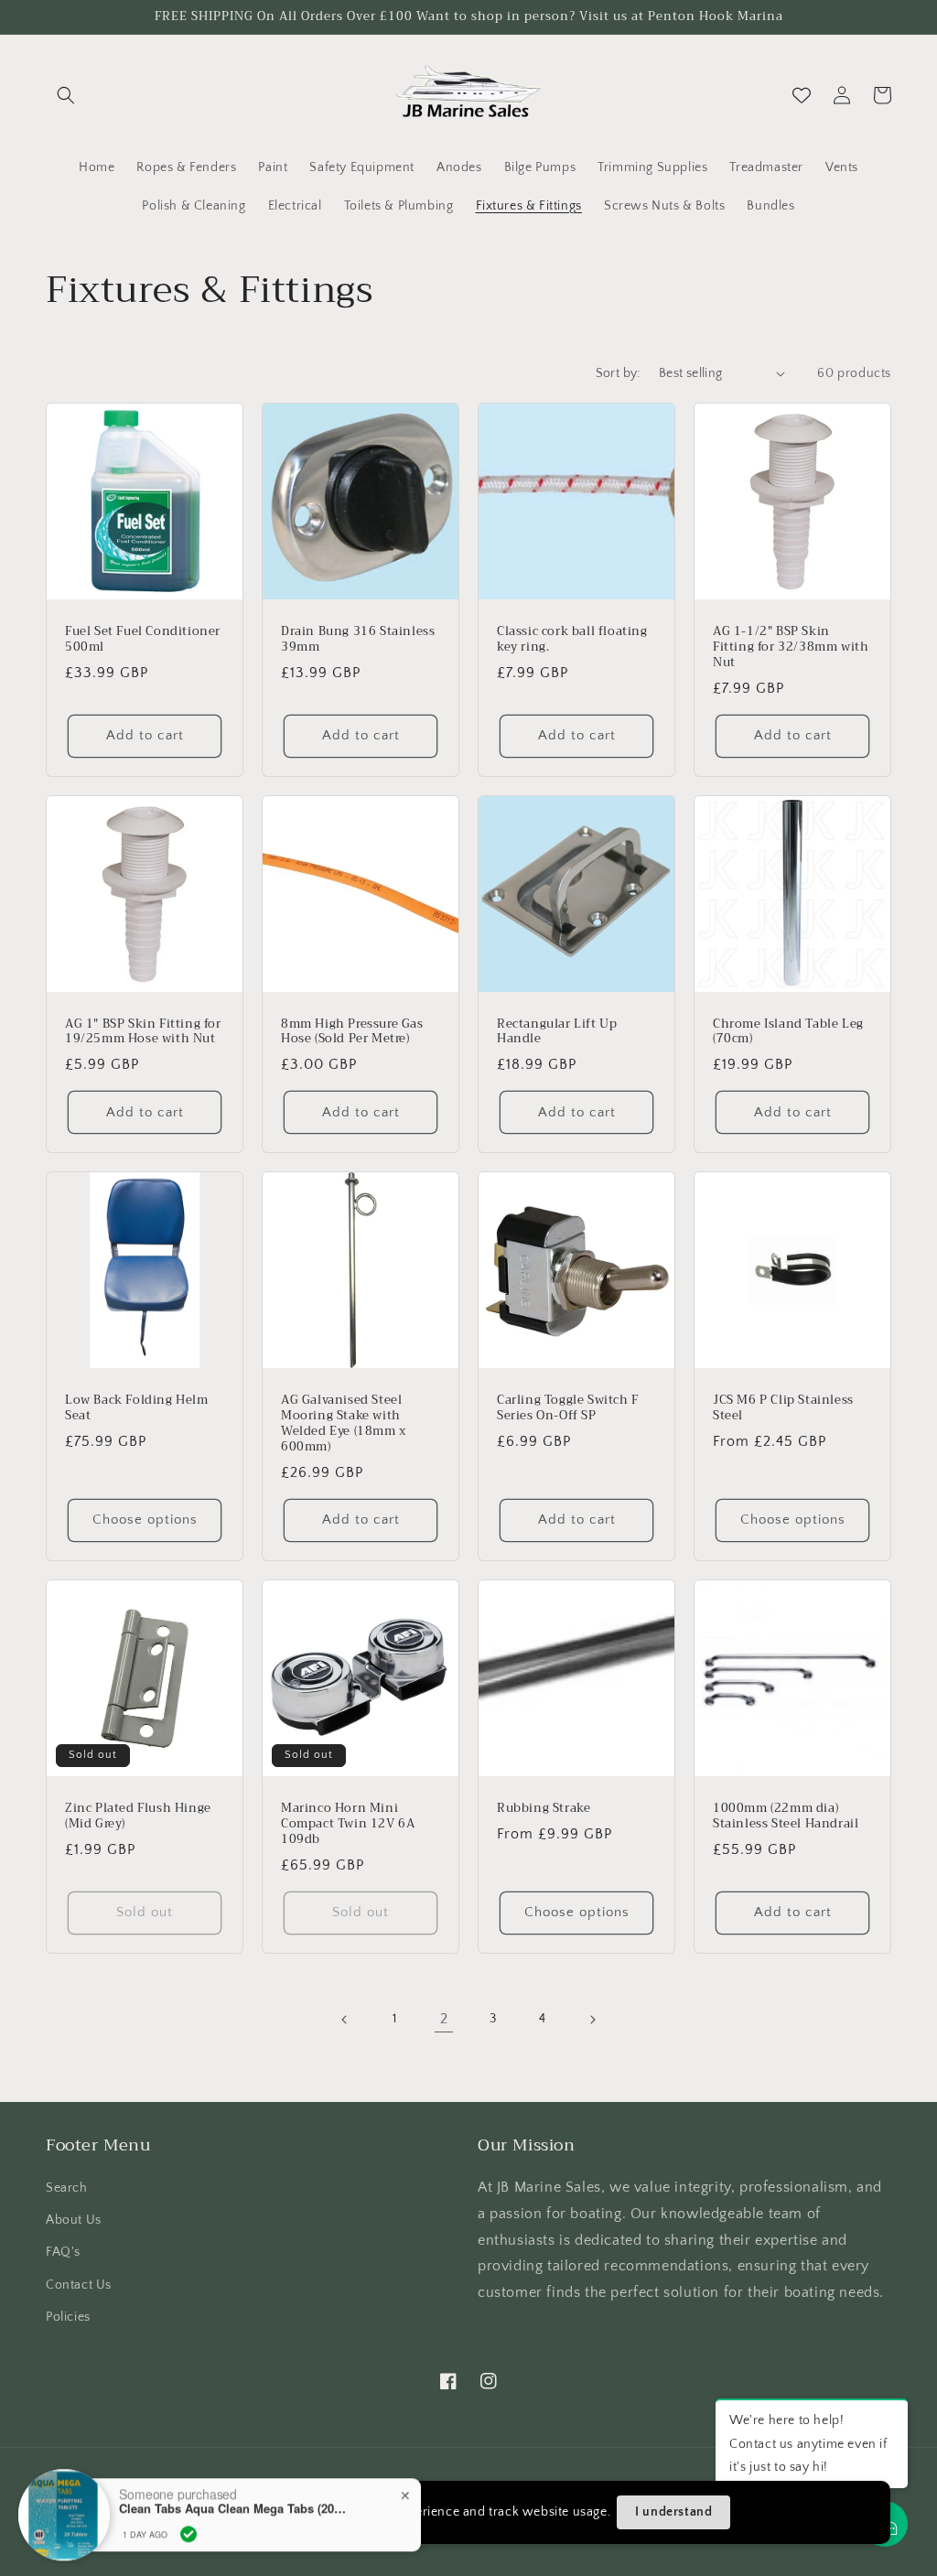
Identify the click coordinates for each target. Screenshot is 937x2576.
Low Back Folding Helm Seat (137, 1408)
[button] (66, 95)
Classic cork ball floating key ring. (572, 640)
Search (67, 2188)
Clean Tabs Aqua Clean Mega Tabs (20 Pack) (233, 2464)
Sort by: (618, 373)
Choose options (145, 1520)
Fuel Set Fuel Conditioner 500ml (143, 640)
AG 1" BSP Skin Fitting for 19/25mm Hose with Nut (143, 1032)
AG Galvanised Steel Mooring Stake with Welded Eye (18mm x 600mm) (344, 1424)
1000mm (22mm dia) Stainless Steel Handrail (786, 1816)
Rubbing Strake (544, 1809)
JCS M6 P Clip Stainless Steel (783, 1408)
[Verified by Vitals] (188, 2490)
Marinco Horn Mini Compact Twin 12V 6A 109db (348, 1824)
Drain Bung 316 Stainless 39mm (358, 640)
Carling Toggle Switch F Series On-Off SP (568, 1408)
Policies (68, 2317)
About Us (74, 2220)
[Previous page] (345, 2020)
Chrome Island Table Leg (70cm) (788, 1032)
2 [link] (444, 2019)
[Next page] (592, 2020)
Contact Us (79, 2285)
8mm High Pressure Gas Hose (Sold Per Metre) (352, 1032)
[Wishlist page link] (802, 95)
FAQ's (63, 2252)
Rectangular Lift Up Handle (557, 1032)
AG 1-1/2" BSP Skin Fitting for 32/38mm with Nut (791, 647)
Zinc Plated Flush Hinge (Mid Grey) (138, 1816)
